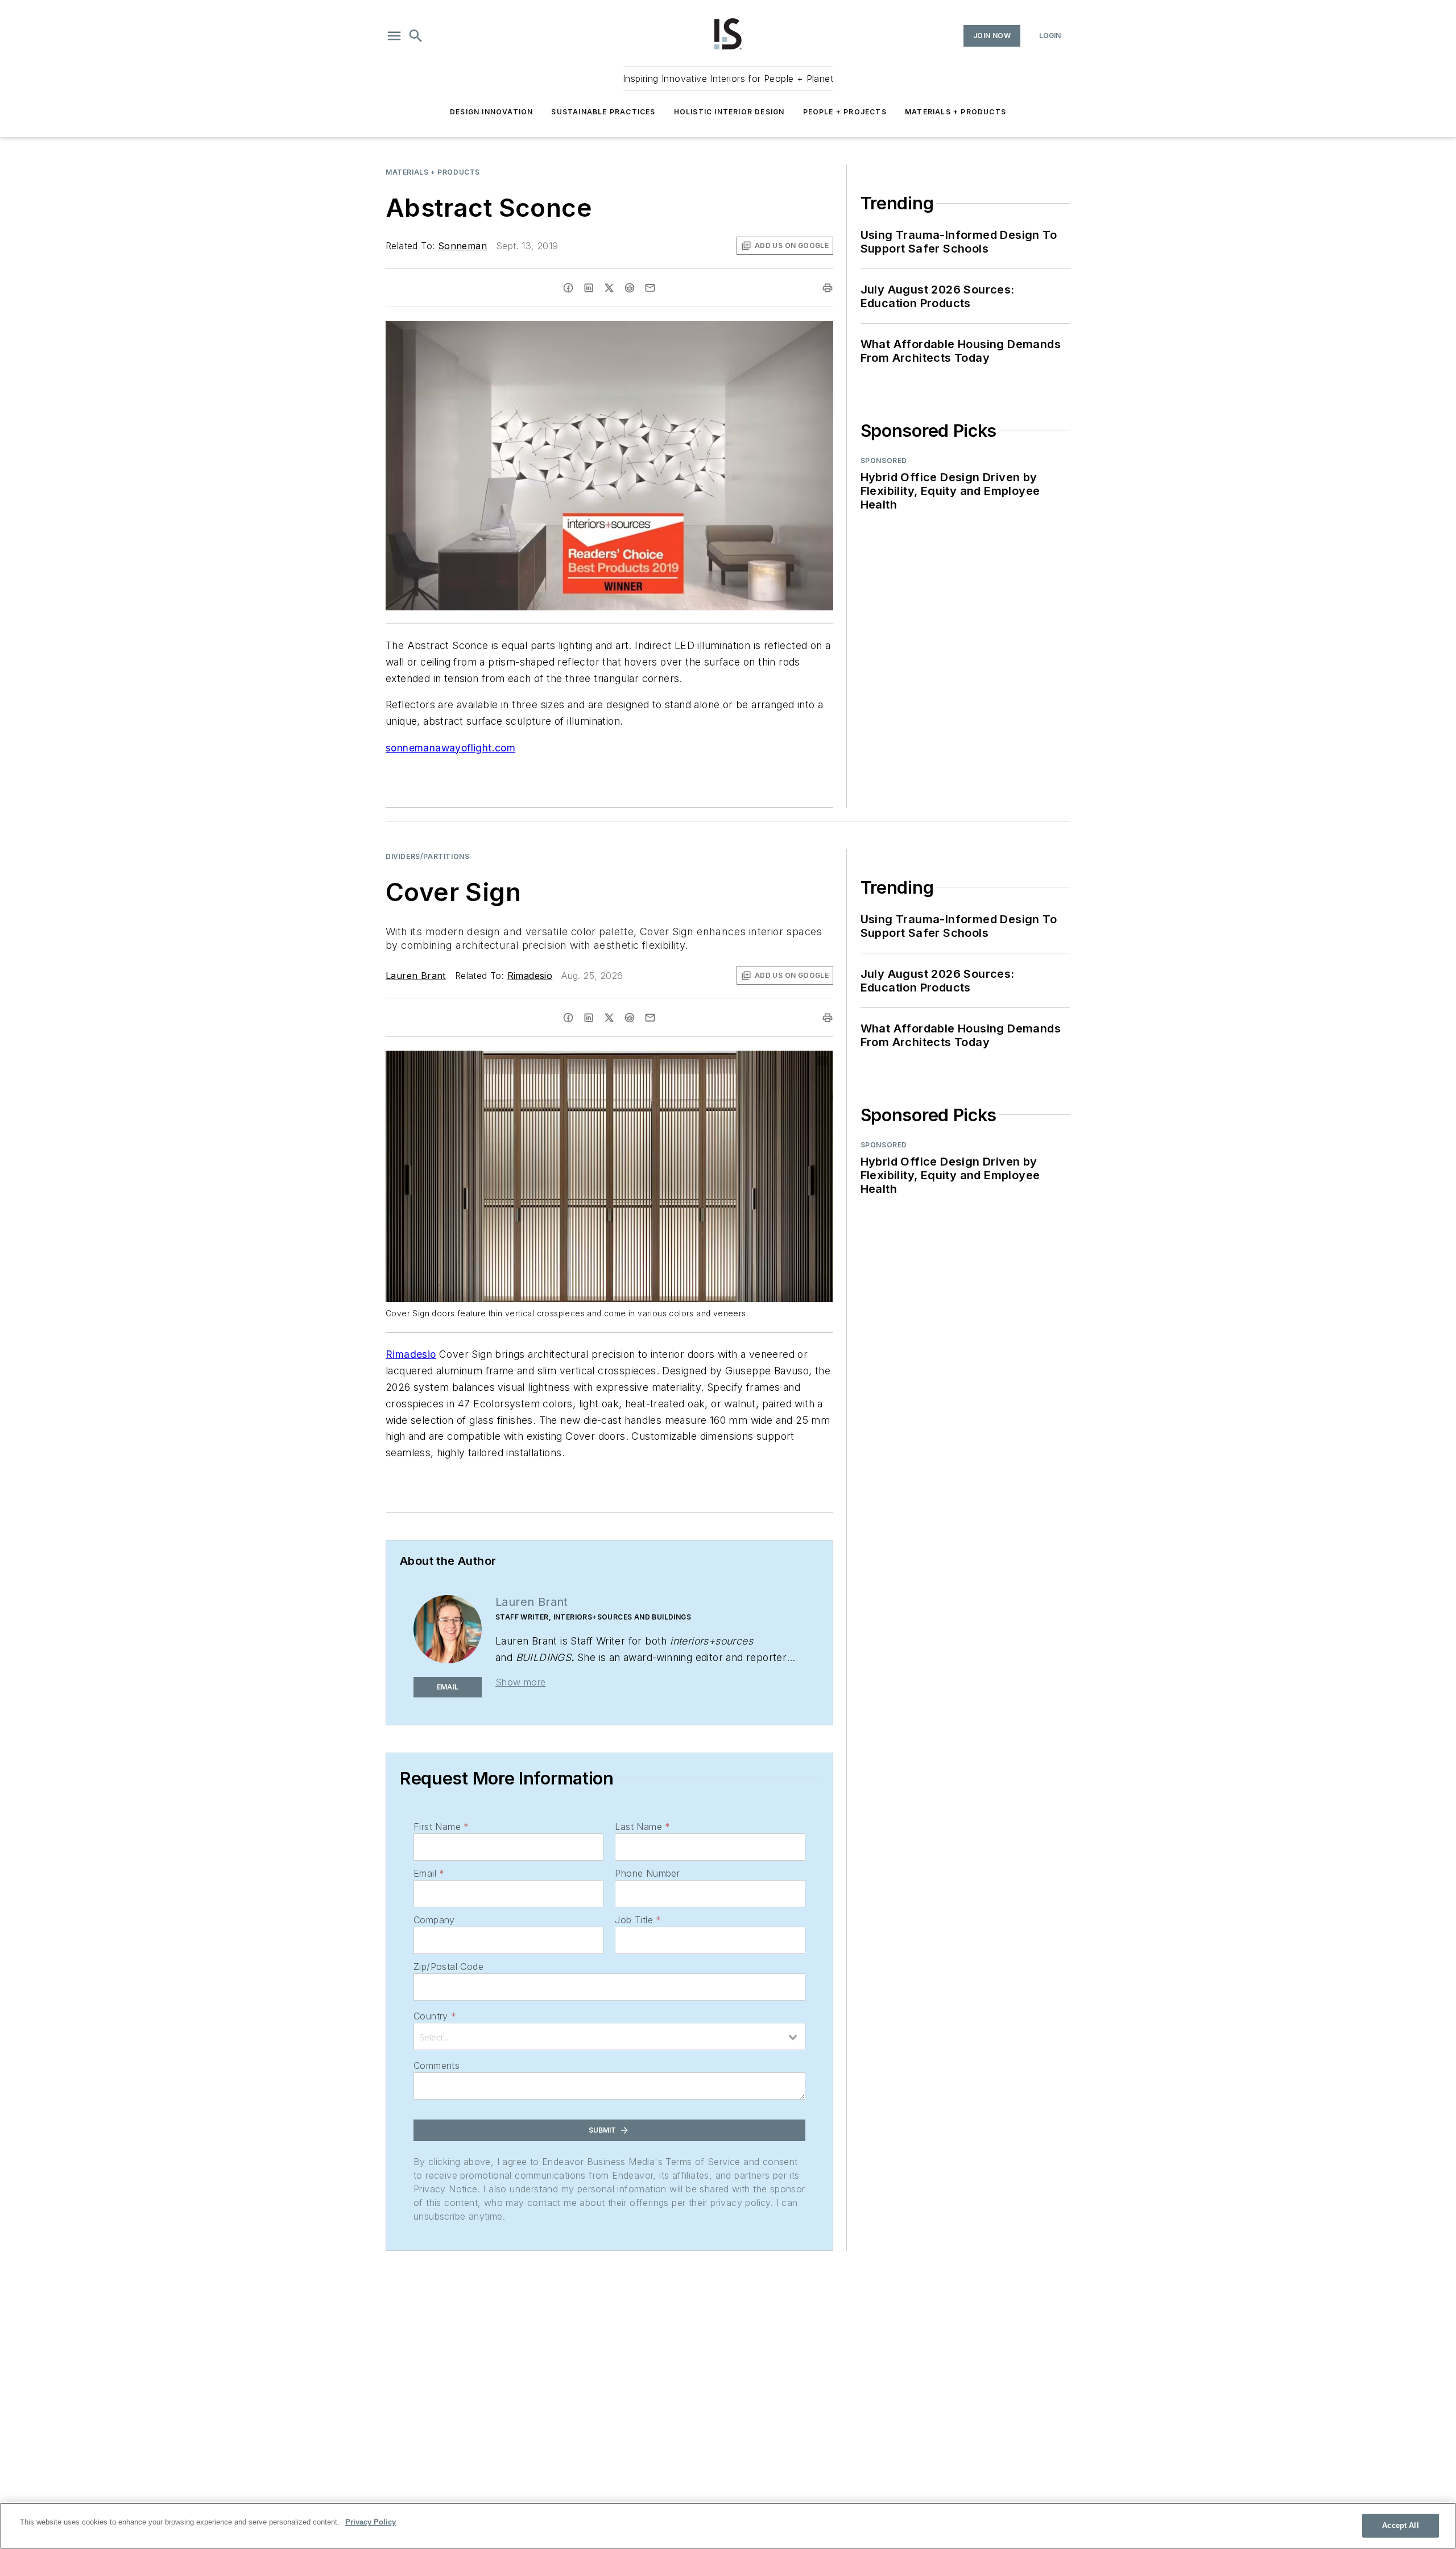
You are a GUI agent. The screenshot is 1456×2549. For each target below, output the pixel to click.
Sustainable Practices (603, 112)
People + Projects (845, 112)
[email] (650, 288)
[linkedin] (589, 288)
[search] (416, 36)
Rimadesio (530, 976)
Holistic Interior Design (729, 112)
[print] (828, 288)
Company (434, 1920)
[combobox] (609, 2036)
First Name (441, 1827)
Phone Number (647, 1873)
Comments (437, 2065)
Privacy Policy (371, 2522)
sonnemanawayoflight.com (450, 748)
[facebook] (568, 288)
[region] (728, 2526)
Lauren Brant (416, 976)
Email (429, 1873)
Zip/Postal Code (448, 1967)
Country (435, 2016)
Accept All (1400, 2525)
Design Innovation (491, 112)
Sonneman (462, 246)
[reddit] (630, 288)
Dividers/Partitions (427, 856)
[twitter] (609, 288)
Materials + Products (955, 112)
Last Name (642, 1827)
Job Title (638, 1920)
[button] (394, 36)
